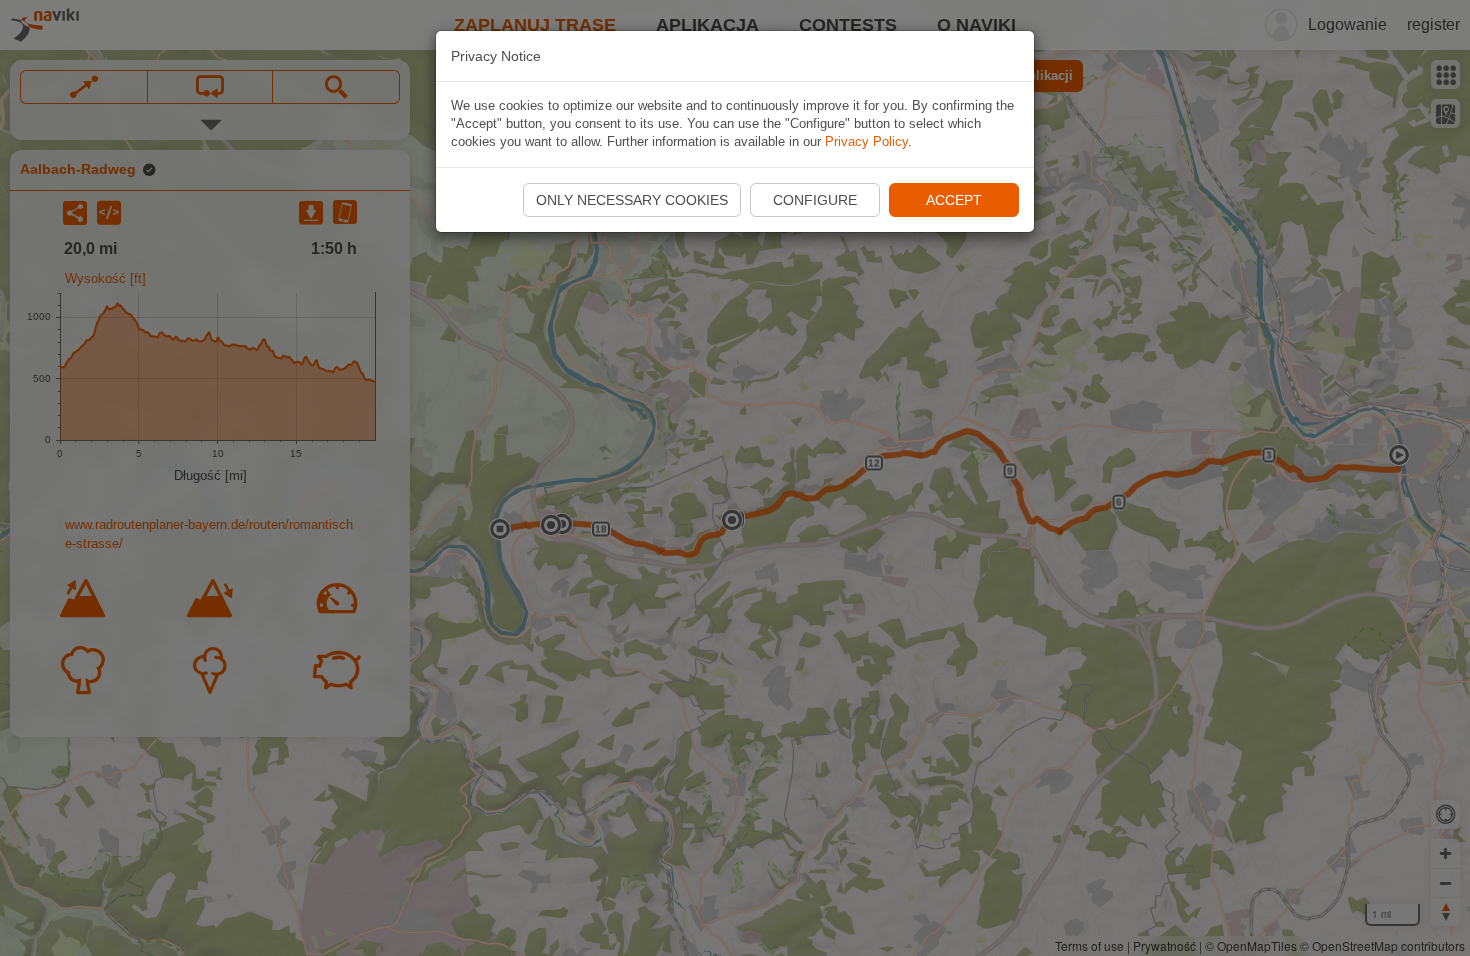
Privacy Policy (866, 141)
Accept (954, 200)
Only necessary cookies (632, 200)
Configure (815, 200)
